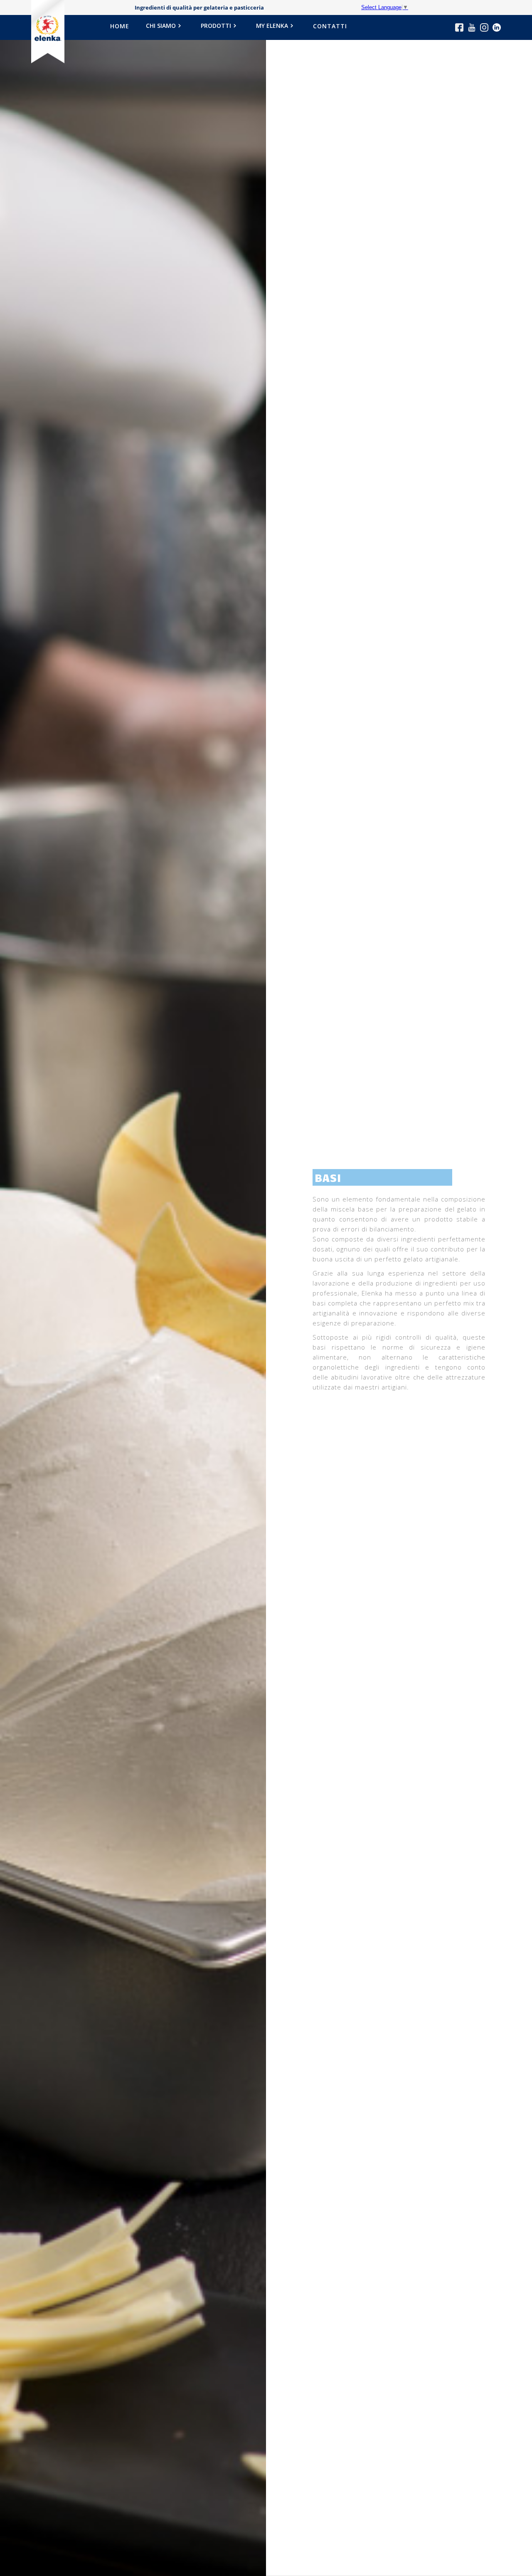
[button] (165, 28)
